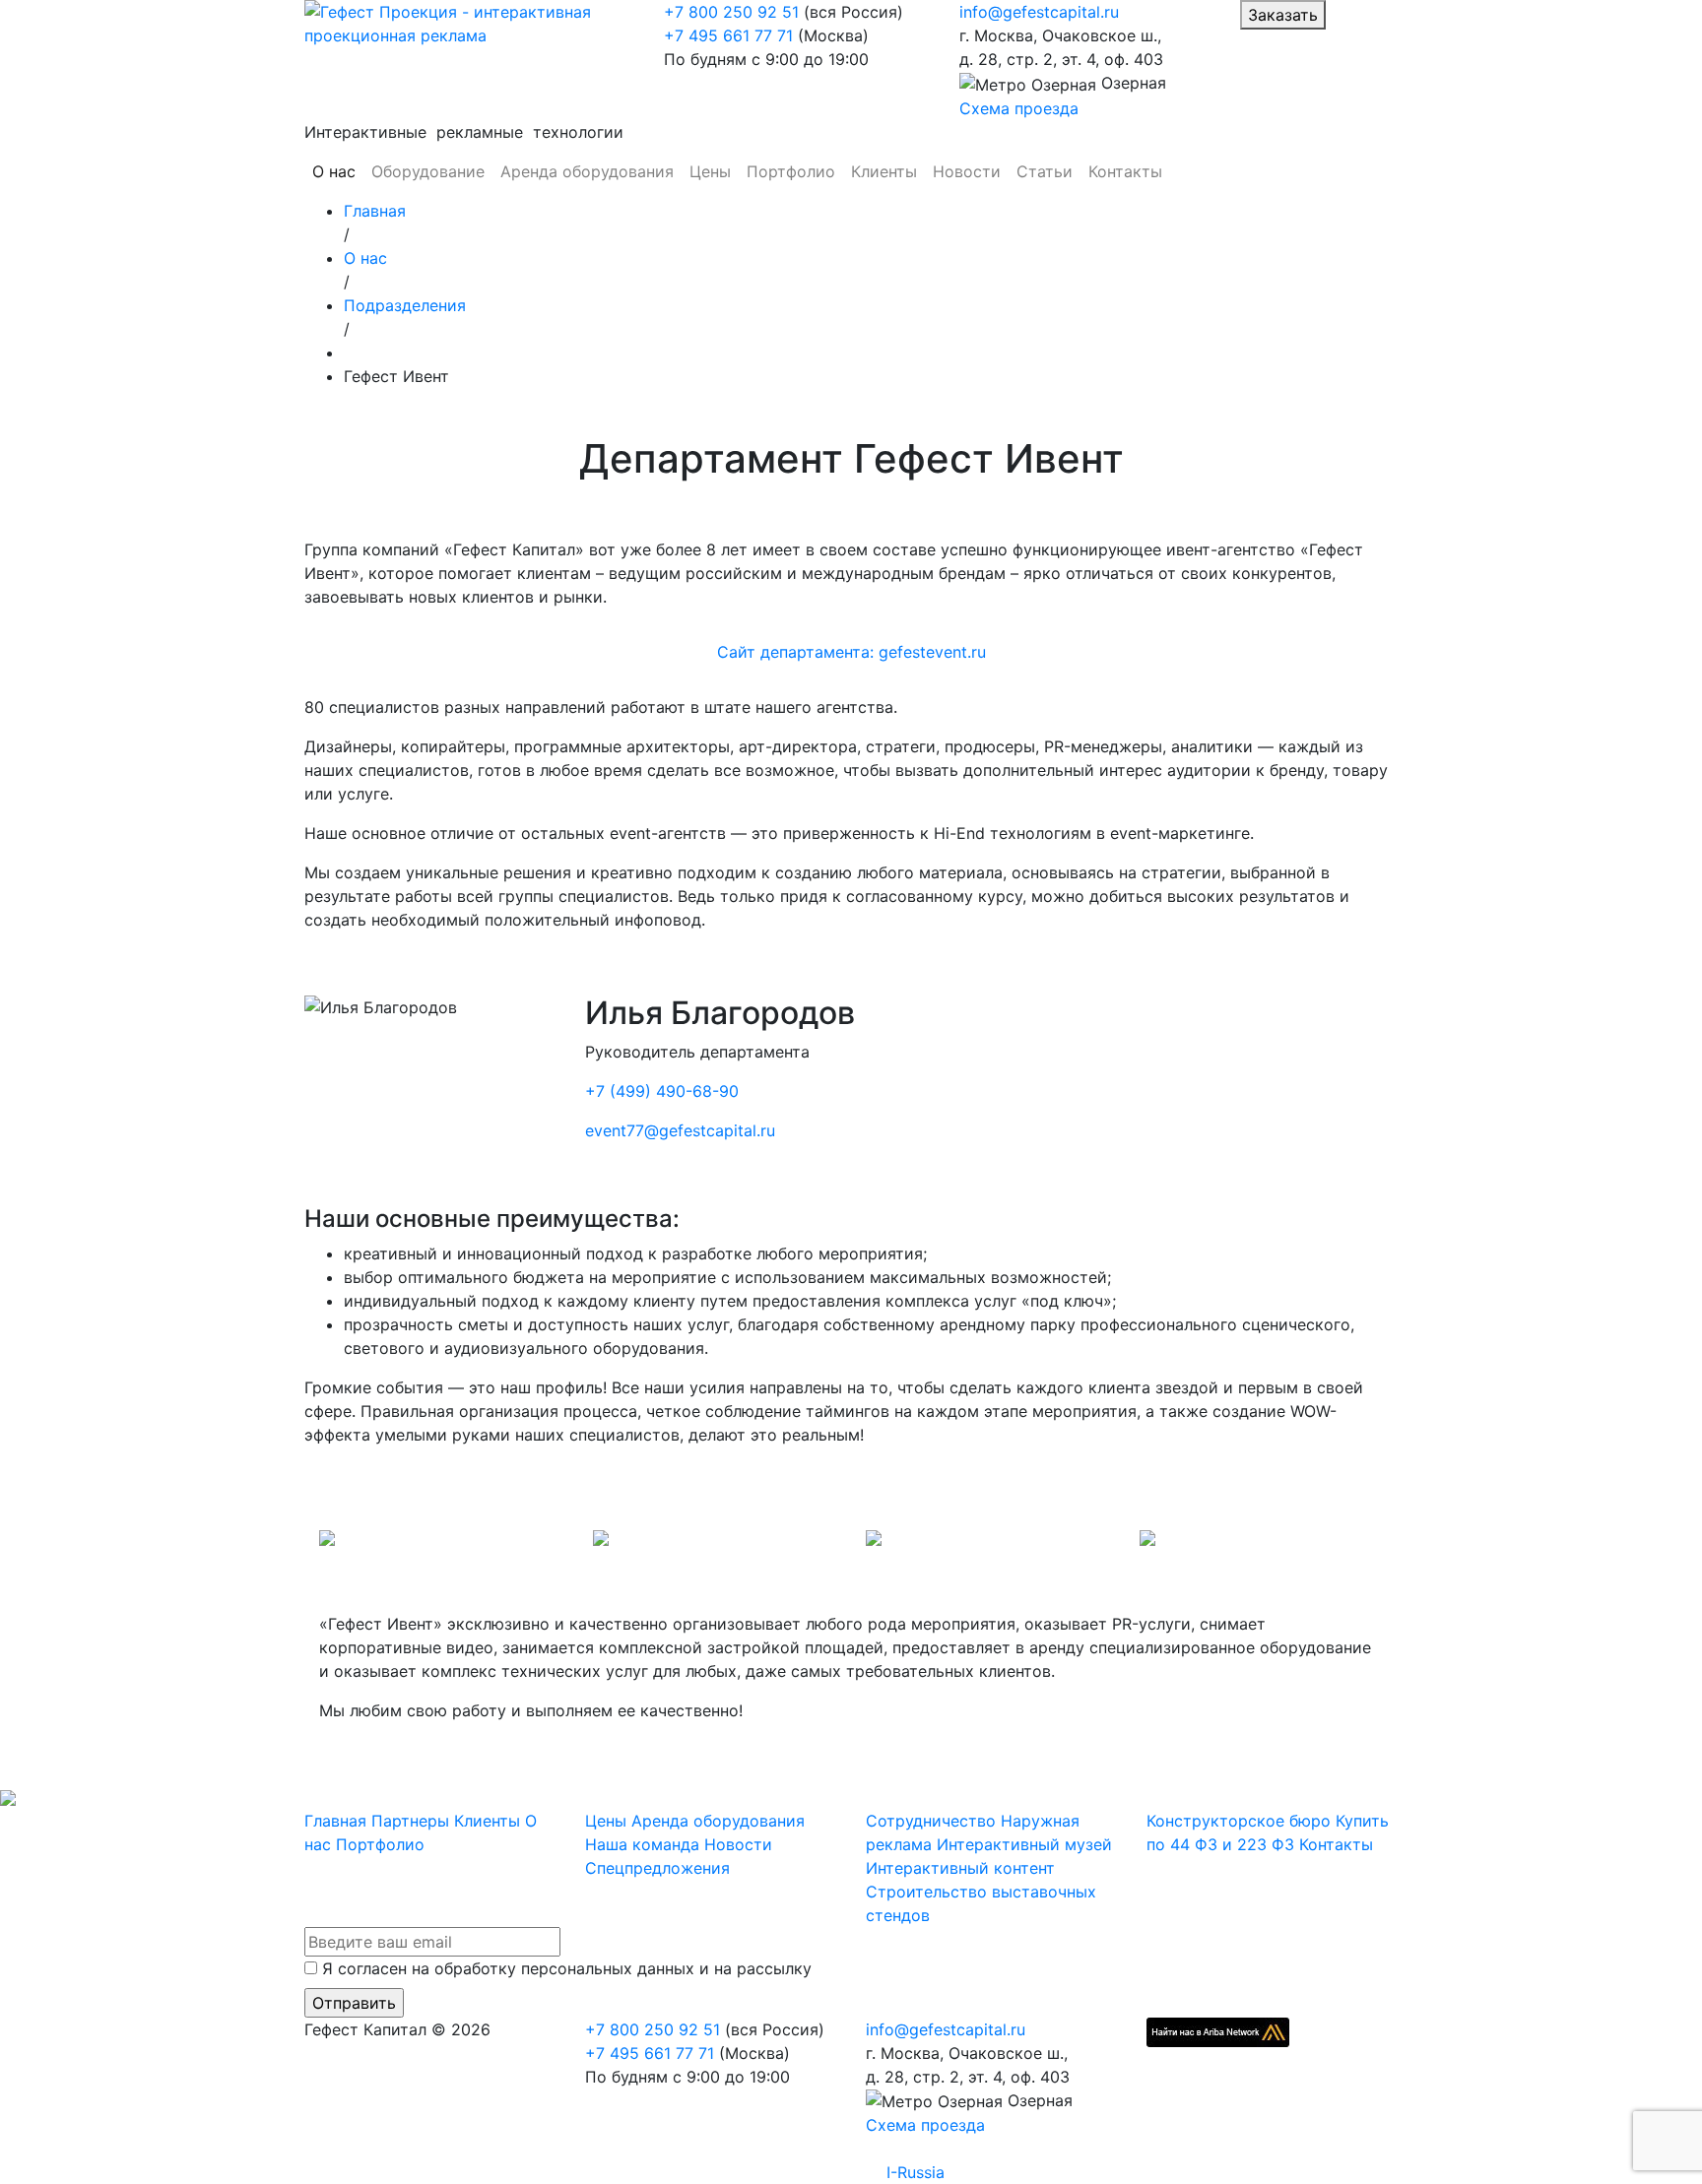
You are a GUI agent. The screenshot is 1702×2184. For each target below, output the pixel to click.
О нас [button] (334, 171)
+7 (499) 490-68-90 (662, 1091)
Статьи (1045, 171)
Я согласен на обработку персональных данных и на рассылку (567, 1968)
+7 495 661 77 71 (728, 35)
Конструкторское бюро (1239, 1821)
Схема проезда (1019, 108)
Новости (967, 171)
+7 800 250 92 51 (731, 12)
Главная (335, 1821)
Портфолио (791, 171)
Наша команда (642, 1844)
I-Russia (916, 2172)
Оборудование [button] (428, 171)
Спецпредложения (657, 1868)
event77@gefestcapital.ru (680, 1130)
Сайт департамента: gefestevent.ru (851, 652)
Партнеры (410, 1821)
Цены (710, 171)
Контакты (1125, 171)
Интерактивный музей (1024, 1844)
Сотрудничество (931, 1821)
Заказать (1283, 15)
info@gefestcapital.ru (1039, 12)
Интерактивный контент (960, 1868)
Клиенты (884, 171)
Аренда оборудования (587, 171)
